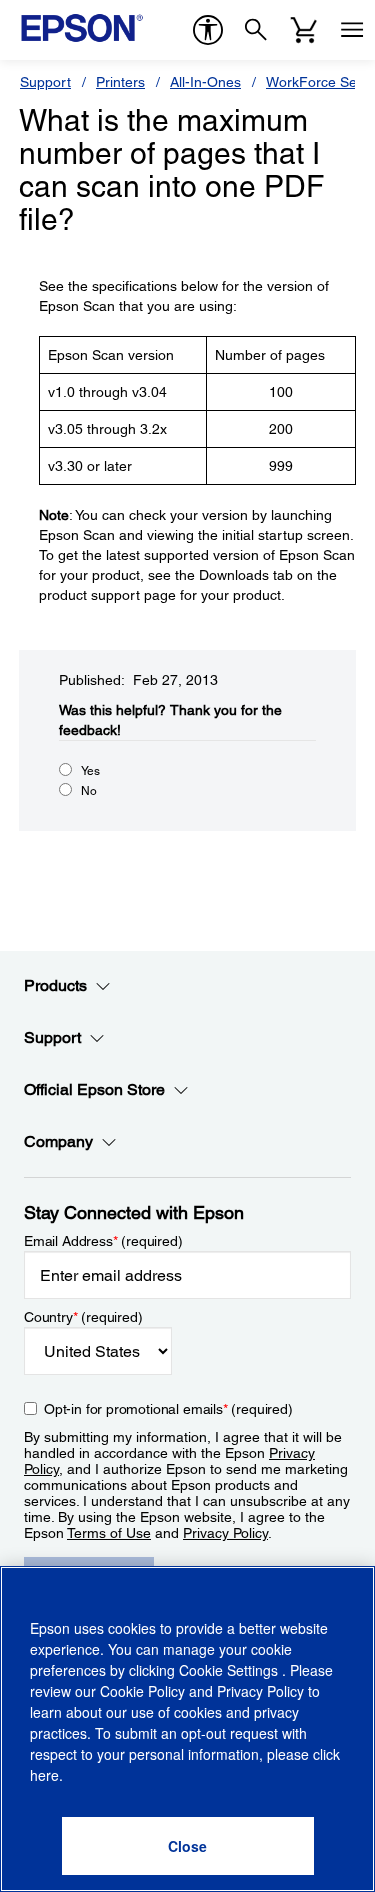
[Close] (188, 1846)
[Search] (256, 30)
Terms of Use (109, 1533)
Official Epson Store (94, 1089)
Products (55, 985)
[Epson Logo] (82, 28)
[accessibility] (208, 30)
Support (45, 82)
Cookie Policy (142, 1691)
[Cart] (304, 30)
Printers (120, 82)
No (89, 791)
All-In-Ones (205, 82)
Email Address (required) (103, 1241)
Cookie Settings (230, 1670)
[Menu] (352, 30)
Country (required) (83, 1317)
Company (58, 1141)
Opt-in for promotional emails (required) (168, 1409)
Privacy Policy (225, 1533)
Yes (90, 771)
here (44, 1775)
